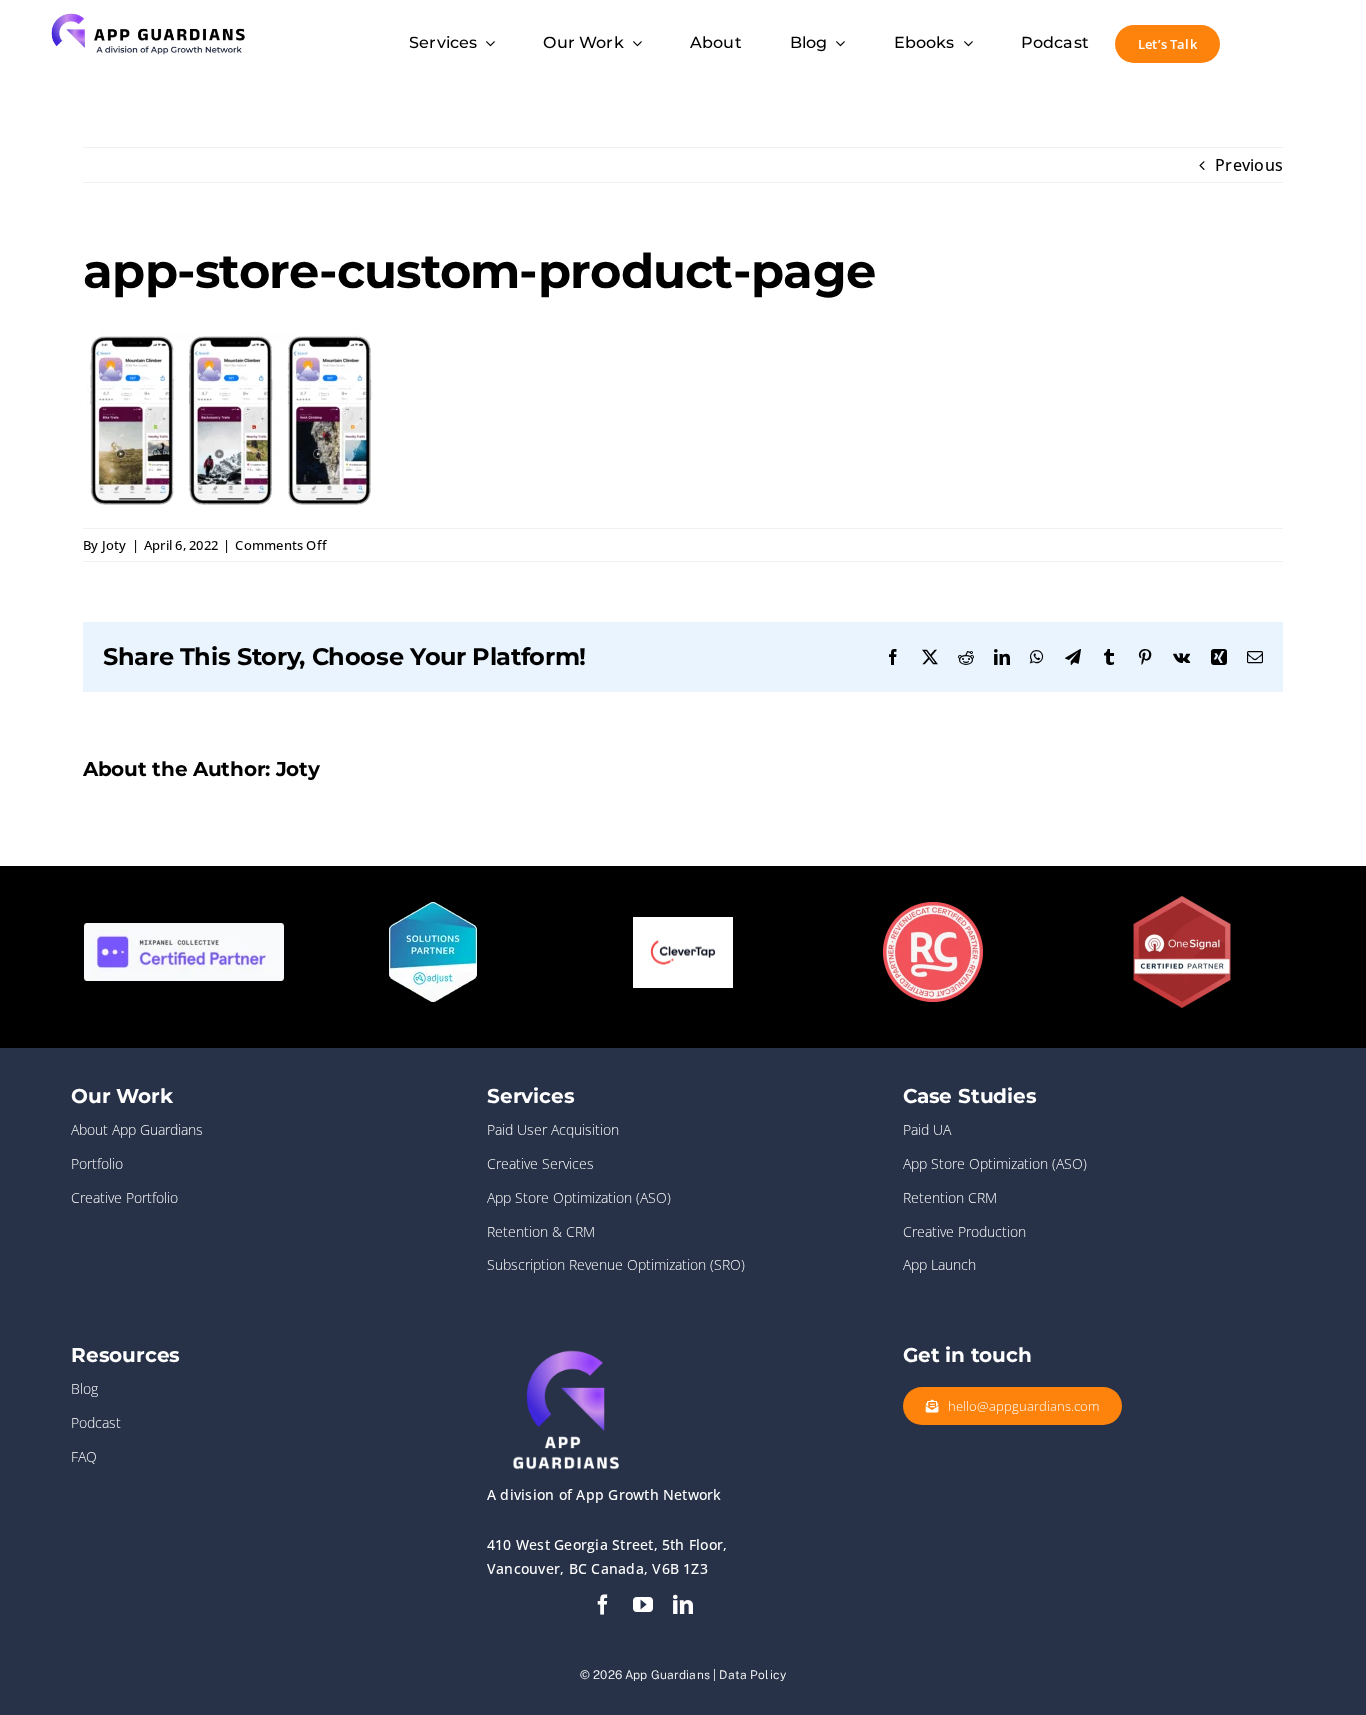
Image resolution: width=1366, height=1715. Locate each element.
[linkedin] (683, 1605)
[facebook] (603, 1605)
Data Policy (752, 1675)
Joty (114, 545)
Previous (1249, 165)
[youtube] (643, 1605)
